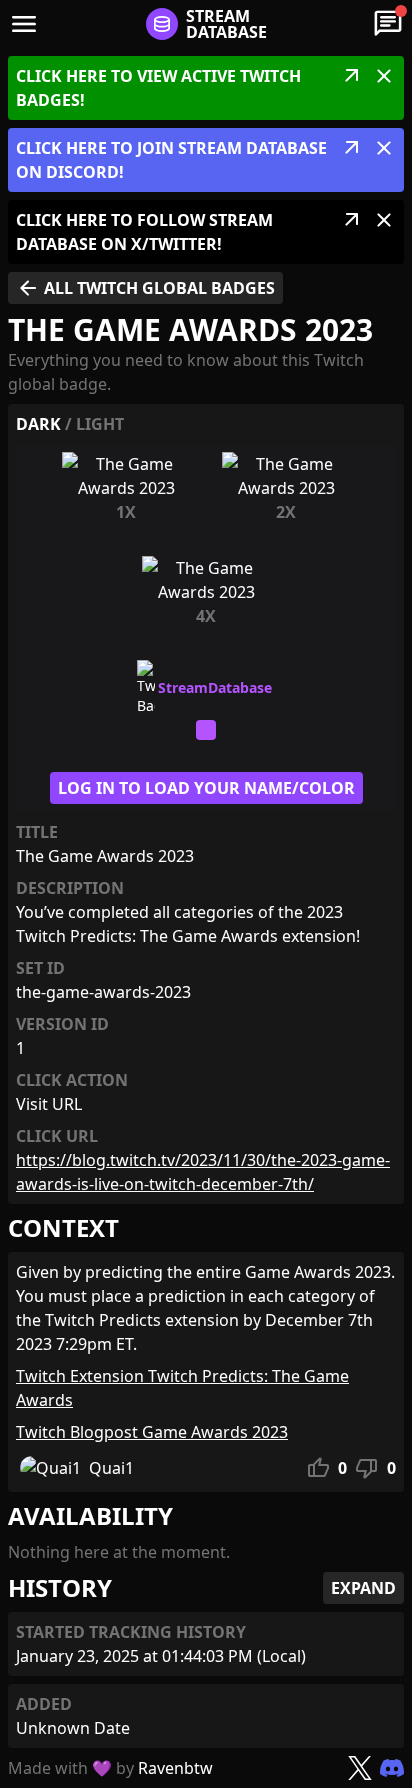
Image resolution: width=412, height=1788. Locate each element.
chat (388, 24)
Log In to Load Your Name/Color (206, 788)
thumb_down (367, 1468)
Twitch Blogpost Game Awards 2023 (152, 1432)
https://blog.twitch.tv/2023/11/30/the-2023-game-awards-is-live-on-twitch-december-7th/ (203, 1172)
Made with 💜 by (110, 1768)
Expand (363, 1588)
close (384, 76)
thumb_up (318, 1468)
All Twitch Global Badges (145, 288)
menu (24, 24)
